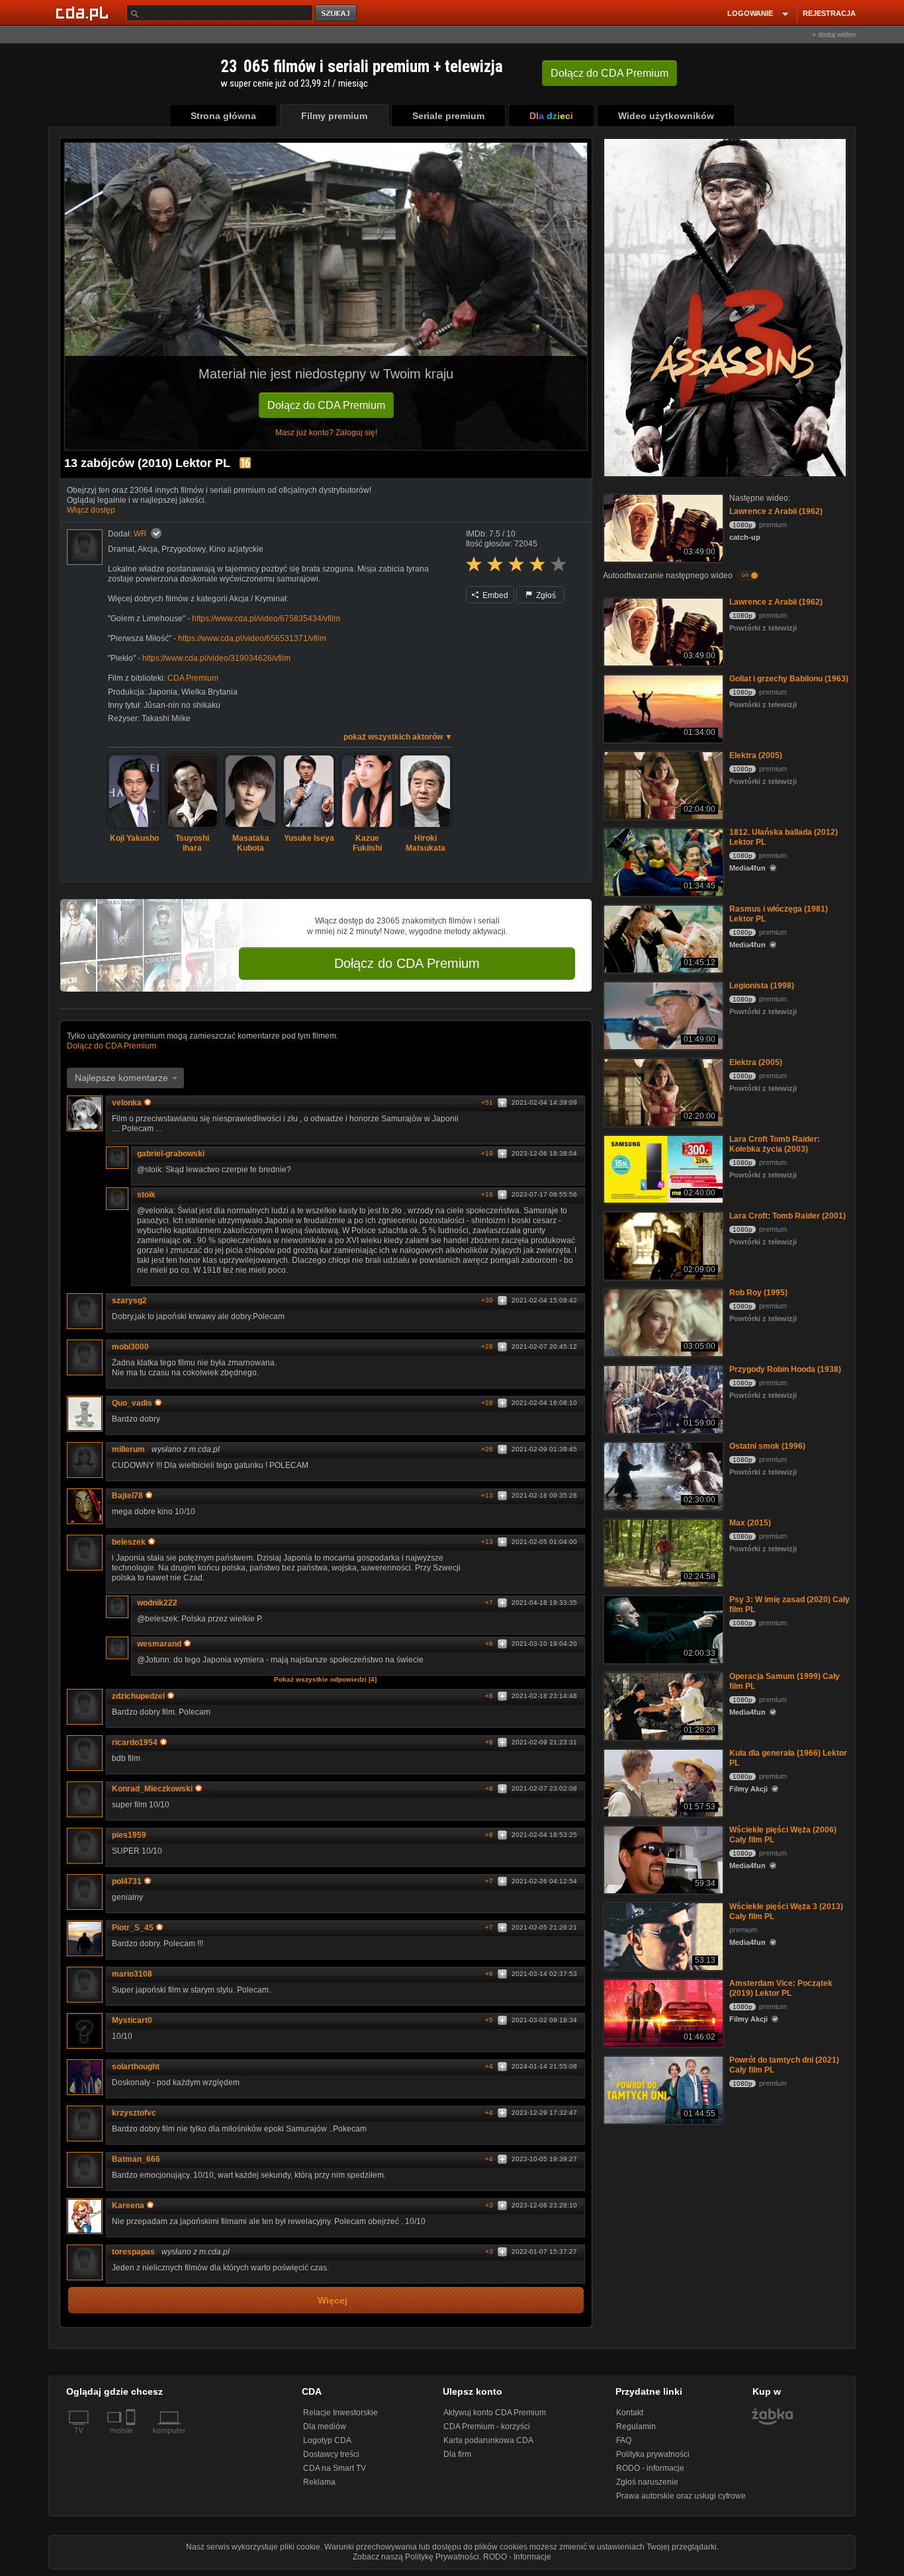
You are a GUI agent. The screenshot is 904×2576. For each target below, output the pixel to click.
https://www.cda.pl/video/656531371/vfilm (252, 638)
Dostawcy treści (331, 2454)
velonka (127, 1103)
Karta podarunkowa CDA (488, 2440)
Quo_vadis (132, 1403)
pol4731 (127, 1881)
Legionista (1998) (762, 986)
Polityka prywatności (653, 2454)
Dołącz (610, 73)
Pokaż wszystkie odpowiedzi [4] (325, 1679)
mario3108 (132, 1974)
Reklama (319, 2482)
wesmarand (159, 1644)
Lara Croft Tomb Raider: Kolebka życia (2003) (775, 1144)
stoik (146, 1195)
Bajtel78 (127, 1496)
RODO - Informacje (517, 2557)
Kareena (128, 2206)
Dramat (121, 549)
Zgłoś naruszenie (647, 2482)
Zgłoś (545, 595)
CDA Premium (193, 678)
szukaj (337, 14)
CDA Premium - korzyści (487, 2426)
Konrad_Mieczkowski (152, 1789)
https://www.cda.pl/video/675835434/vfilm (266, 619)
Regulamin (636, 2426)
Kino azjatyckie (236, 549)
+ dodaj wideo (834, 34)
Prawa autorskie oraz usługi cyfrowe (681, 2496)
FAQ (624, 2440)
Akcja (148, 549)
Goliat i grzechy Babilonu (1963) (789, 679)
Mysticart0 (132, 2020)
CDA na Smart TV (335, 2468)
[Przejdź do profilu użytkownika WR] (85, 547)
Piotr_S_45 (133, 1928)
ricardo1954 (135, 1742)
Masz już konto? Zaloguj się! (326, 433)
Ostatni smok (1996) (767, 1446)
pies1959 (129, 1835)
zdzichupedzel (138, 1696)
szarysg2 (129, 1301)
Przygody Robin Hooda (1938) (785, 1369)
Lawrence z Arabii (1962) (776, 511)
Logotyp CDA (327, 2440)
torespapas (133, 2252)
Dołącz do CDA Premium (326, 405)
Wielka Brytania (209, 692)
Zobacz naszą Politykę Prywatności (416, 2557)
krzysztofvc (134, 2113)
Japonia (163, 692)
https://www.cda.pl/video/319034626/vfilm (216, 658)
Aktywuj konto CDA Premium (495, 2413)
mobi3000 (130, 1347)
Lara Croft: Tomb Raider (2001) (788, 1216)
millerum (128, 1449)
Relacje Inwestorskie (340, 2413)
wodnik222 (157, 1603)
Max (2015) (750, 1523)
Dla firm (457, 2454)
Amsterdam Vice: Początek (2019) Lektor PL (781, 1988)
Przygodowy (183, 549)
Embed (494, 595)
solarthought (136, 2067)
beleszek (129, 1542)
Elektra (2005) (756, 755)
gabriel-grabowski (171, 1154)
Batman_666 (136, 2159)
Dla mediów (325, 2426)
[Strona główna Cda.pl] (84, 13)
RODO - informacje (650, 2468)
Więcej (333, 2300)
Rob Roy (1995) (758, 1293)
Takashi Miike (166, 718)
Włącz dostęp (91, 510)
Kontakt (630, 2413)
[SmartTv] (132, 2438)
